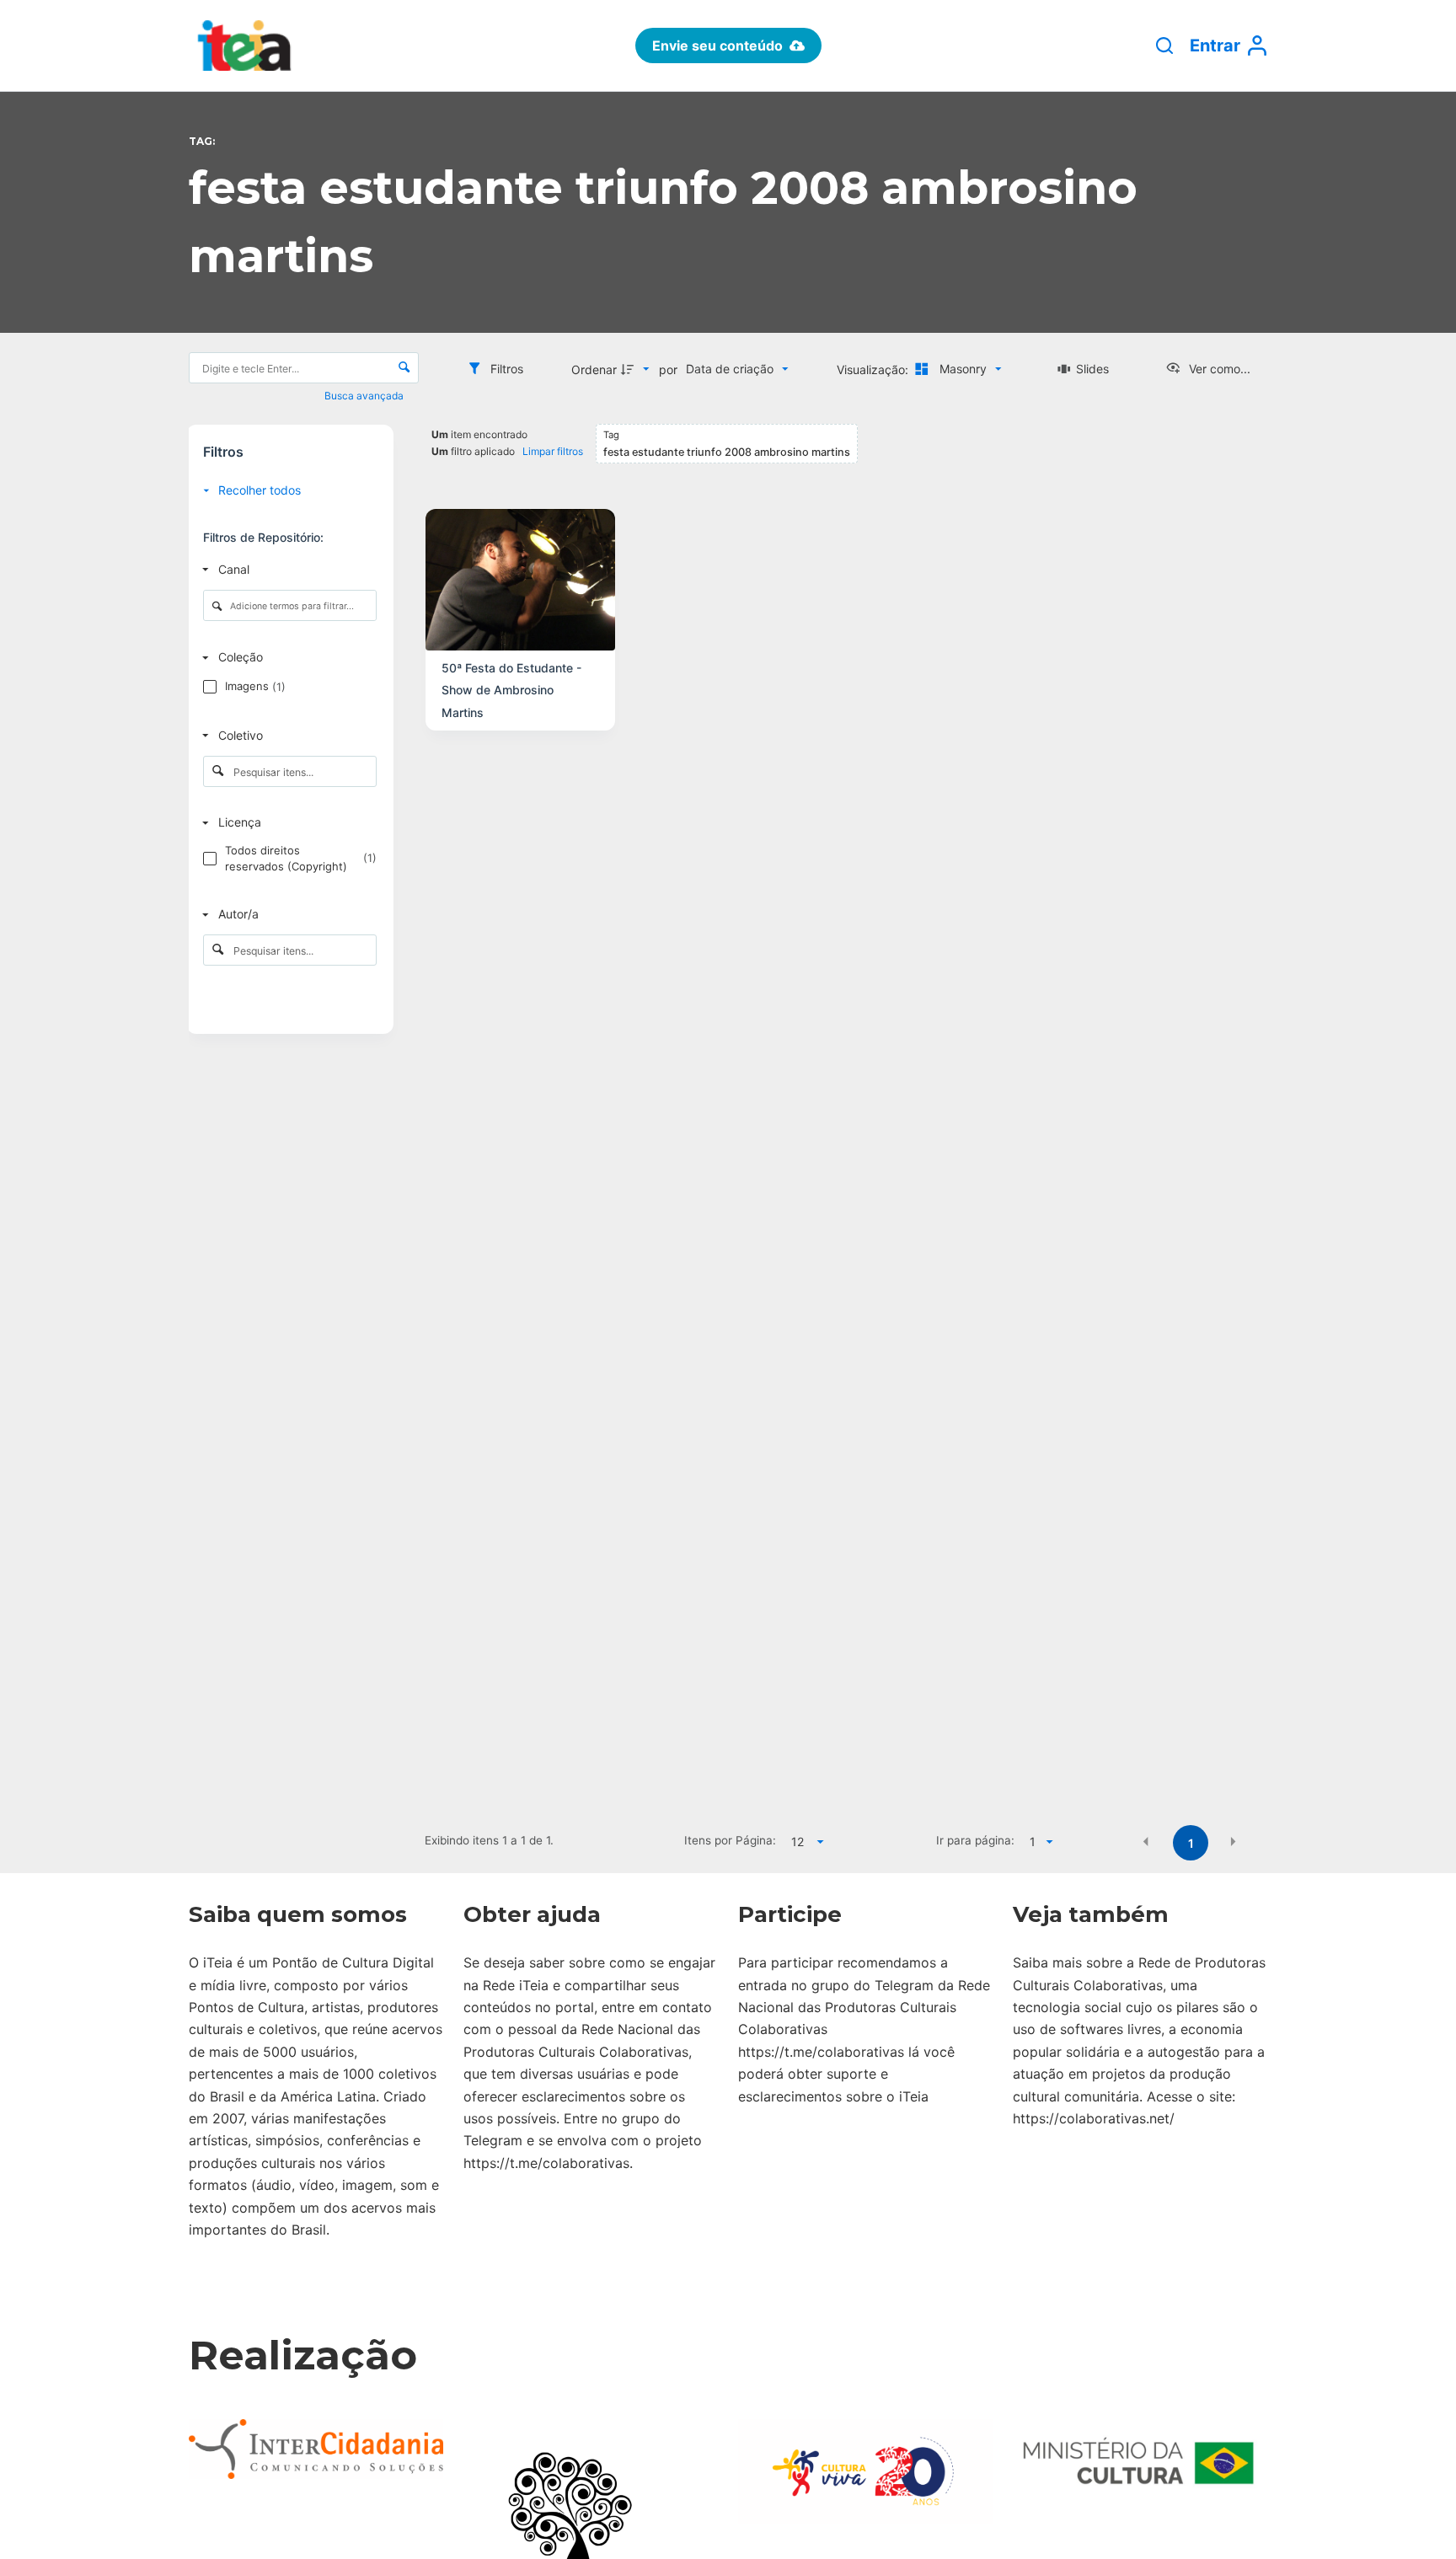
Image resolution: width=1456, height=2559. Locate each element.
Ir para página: (975, 1840)
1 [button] (1191, 1843)
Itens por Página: (730, 1840)
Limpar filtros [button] (553, 451)
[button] (1146, 1842)
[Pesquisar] (1164, 46)
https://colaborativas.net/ (1094, 2118)
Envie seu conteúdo (717, 46)
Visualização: (874, 369)
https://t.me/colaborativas (546, 2163)
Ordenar (594, 369)
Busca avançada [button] (365, 396)
